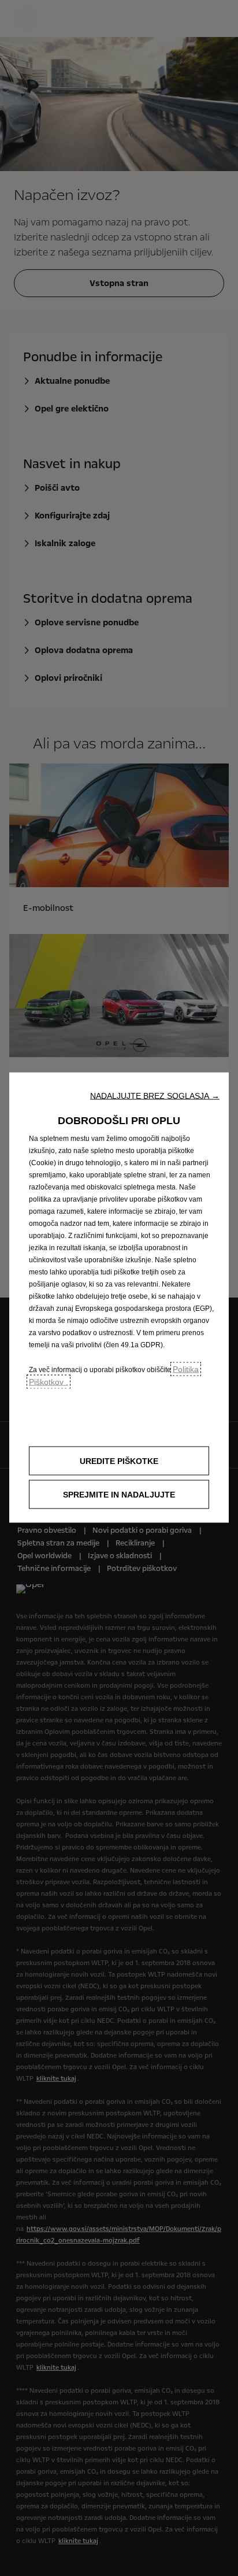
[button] (155, 1095)
